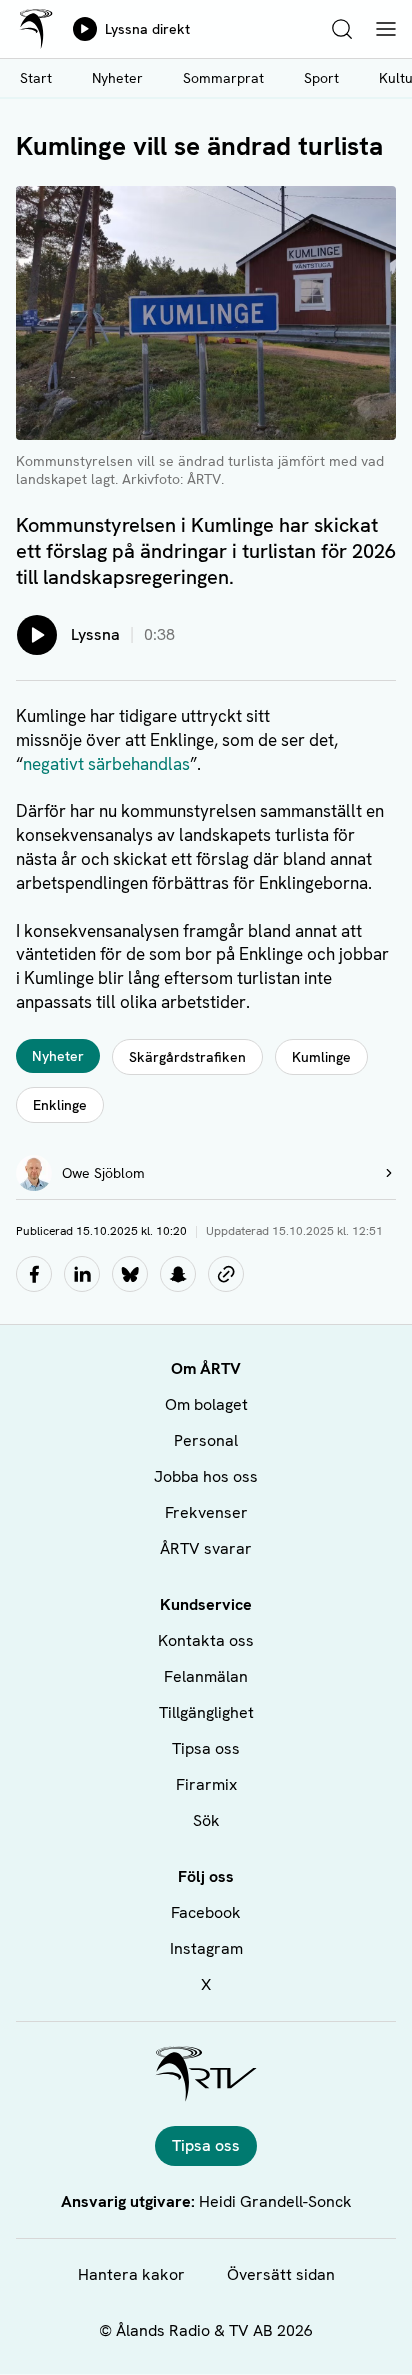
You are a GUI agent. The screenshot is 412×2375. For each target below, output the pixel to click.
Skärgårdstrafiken (187, 1057)
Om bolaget (206, 1404)
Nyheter (117, 78)
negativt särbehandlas (106, 764)
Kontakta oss (206, 1640)
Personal (206, 1440)
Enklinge (60, 1105)
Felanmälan (206, 1676)
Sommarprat (223, 78)
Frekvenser (206, 1512)
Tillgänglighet (206, 1712)
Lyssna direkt (147, 29)
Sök (206, 1820)
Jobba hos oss (206, 1476)
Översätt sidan (281, 2274)
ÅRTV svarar (206, 1548)
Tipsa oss (206, 1748)
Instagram (206, 1948)
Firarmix (206, 1784)
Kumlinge (321, 1057)
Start (36, 78)
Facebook (206, 1912)
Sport (321, 78)
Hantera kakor (131, 2274)
